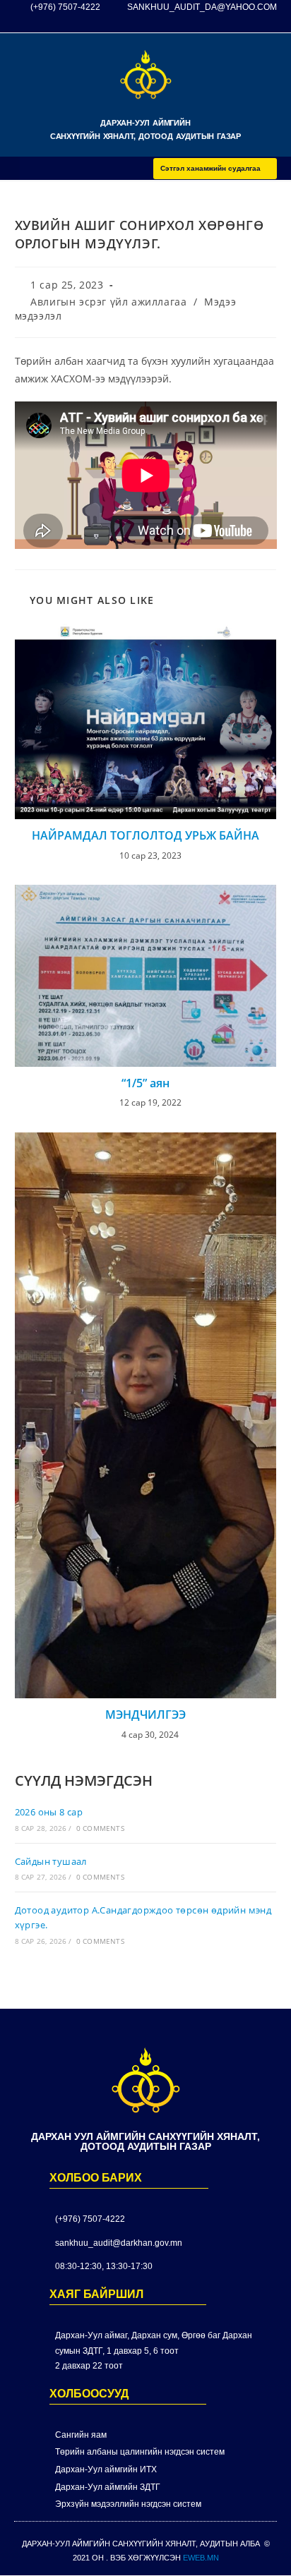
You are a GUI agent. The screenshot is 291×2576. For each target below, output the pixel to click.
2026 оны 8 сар (49, 1812)
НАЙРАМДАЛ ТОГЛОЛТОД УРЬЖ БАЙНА (145, 835)
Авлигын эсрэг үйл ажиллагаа (108, 302)
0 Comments (100, 1828)
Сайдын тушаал (51, 1861)
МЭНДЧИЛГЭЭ (145, 1715)
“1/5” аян (145, 1083)
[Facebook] (242, 24)
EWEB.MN (201, 2558)
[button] (10, 168)
